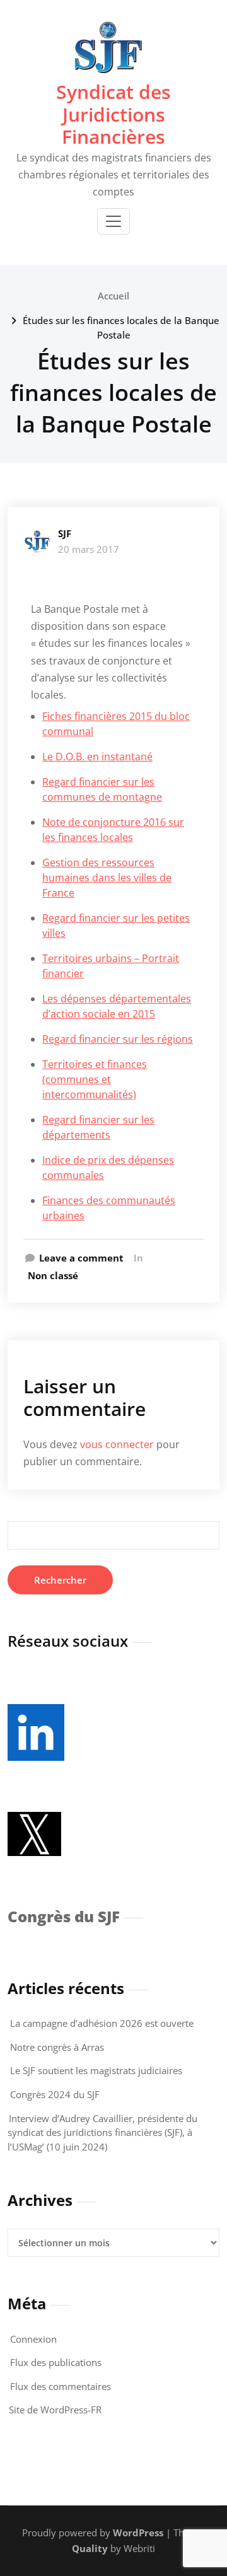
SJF (65, 533)
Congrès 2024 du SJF (55, 2094)
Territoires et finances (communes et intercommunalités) (95, 1079)
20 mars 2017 (89, 549)
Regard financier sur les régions (118, 1039)
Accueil (113, 296)
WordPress (138, 2532)
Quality (90, 2548)
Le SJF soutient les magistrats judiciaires (96, 2070)
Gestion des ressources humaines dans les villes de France (107, 878)
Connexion (33, 2339)
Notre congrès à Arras (57, 2047)
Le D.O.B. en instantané (97, 757)
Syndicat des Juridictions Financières (113, 114)
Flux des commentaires (61, 2386)
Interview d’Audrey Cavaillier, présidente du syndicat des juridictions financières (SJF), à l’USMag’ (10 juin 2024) (102, 2132)
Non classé (53, 1275)
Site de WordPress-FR (55, 2410)
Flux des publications (56, 2362)
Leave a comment (81, 1258)
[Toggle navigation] (113, 221)
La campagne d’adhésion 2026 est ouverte (102, 2023)
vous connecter (117, 1444)
